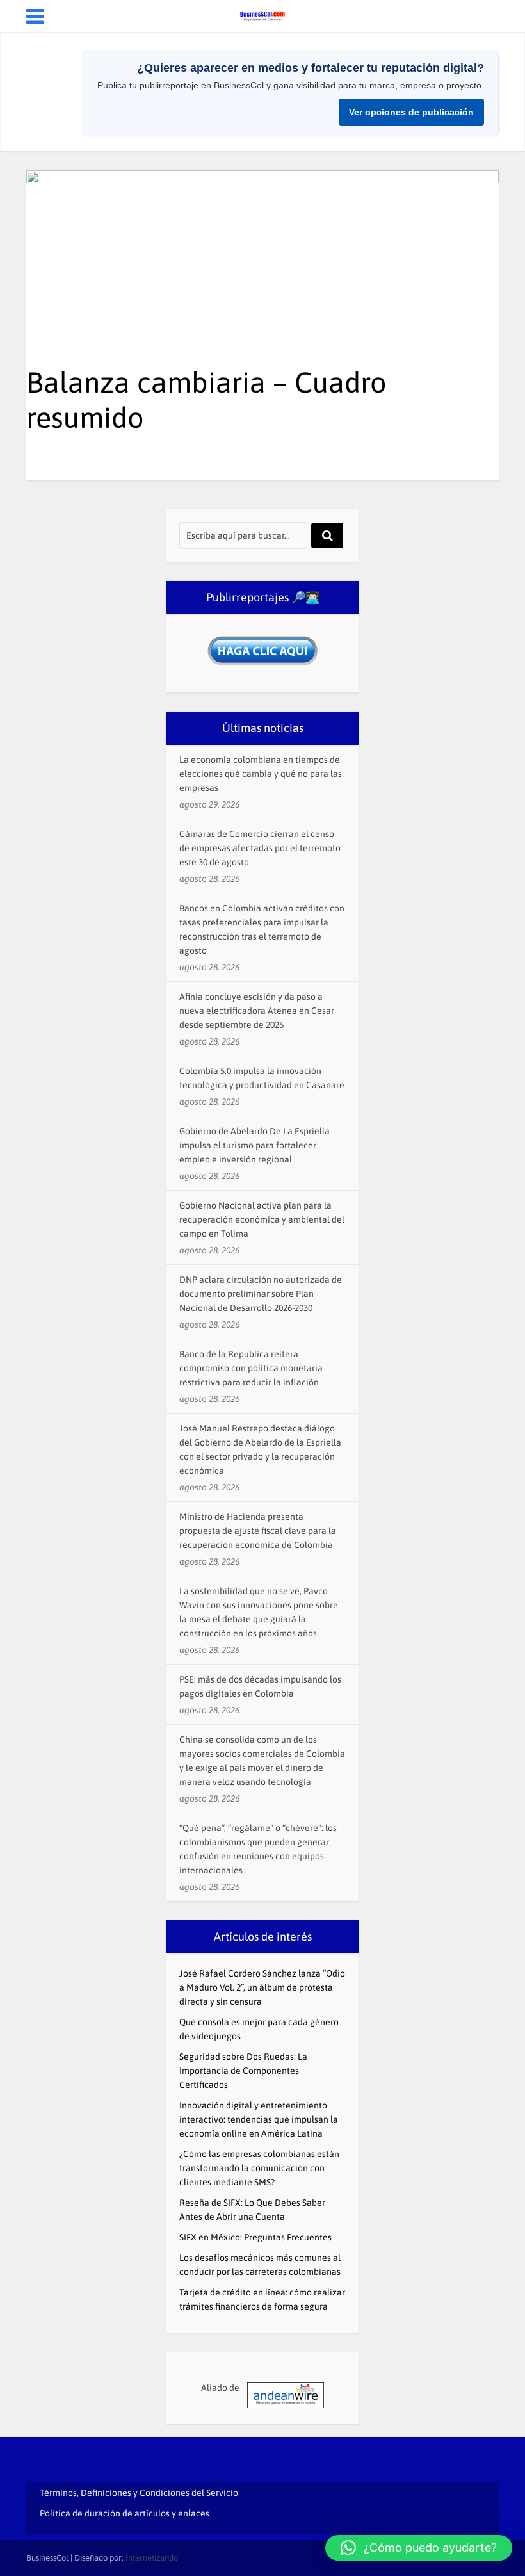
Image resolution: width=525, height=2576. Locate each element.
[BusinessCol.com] (262, 15)
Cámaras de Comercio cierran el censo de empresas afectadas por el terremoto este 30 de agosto (260, 848)
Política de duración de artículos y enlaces (125, 2513)
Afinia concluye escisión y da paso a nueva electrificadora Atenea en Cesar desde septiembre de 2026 (257, 1011)
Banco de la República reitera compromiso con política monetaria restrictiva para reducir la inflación (251, 1368)
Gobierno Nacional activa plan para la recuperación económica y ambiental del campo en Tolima (262, 1219)
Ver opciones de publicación (411, 112)
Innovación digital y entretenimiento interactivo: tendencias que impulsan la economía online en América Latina (259, 2119)
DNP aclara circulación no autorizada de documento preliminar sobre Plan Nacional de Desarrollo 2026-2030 (261, 1294)
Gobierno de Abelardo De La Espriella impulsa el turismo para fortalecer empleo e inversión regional (254, 1145)
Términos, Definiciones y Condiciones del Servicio (139, 2493)
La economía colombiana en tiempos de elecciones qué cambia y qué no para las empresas (261, 774)
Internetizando (152, 2558)
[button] (419, 2548)
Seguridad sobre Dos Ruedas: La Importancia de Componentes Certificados (243, 2071)
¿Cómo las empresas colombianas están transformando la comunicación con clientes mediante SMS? (259, 2168)
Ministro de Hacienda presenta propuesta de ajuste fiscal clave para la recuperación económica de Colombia (258, 1531)
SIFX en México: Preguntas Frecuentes (255, 2237)
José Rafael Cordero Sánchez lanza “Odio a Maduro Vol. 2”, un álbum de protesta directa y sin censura (262, 1987)
